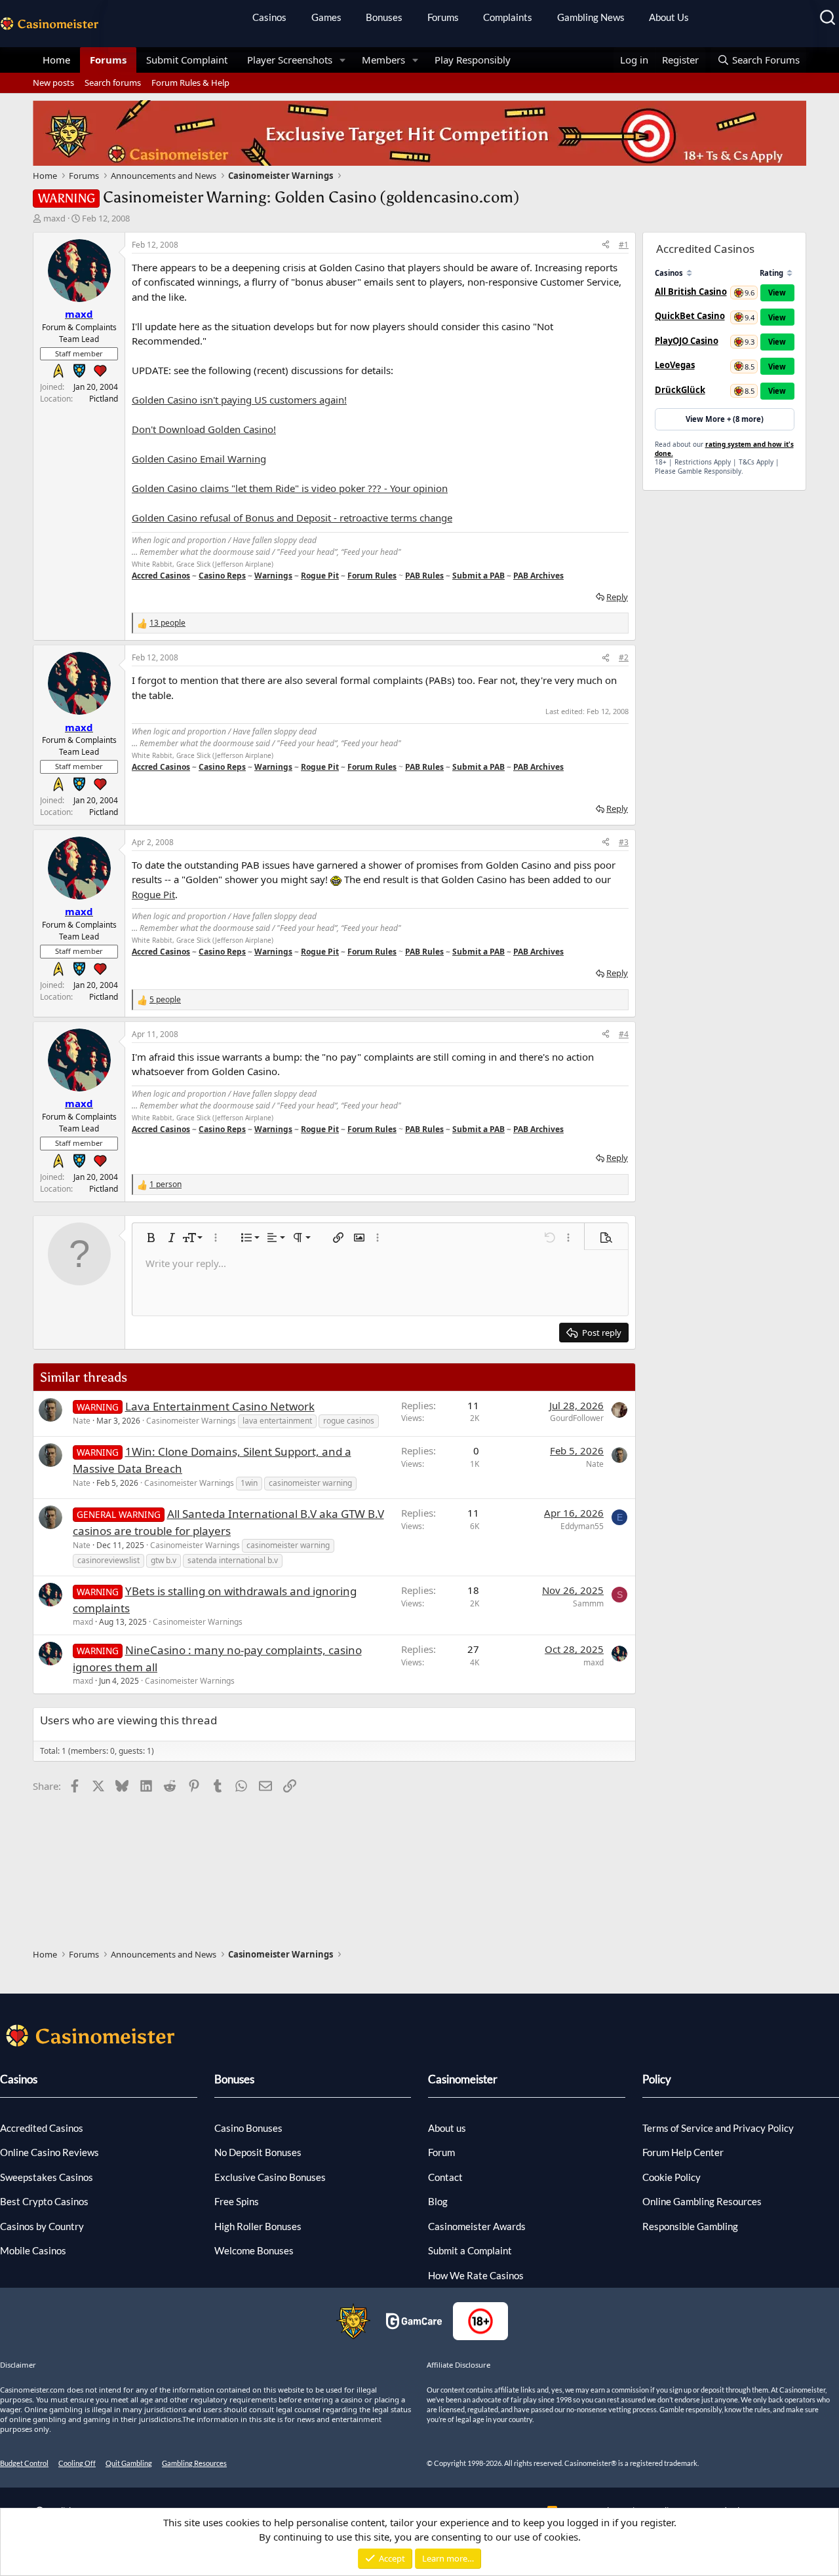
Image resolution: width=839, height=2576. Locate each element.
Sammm (588, 1603)
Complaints (508, 17)
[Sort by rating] (790, 273)
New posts (53, 83)
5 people (165, 999)
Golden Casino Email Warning (199, 459)
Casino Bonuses (248, 2128)
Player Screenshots (290, 60)
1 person (166, 1184)
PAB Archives (538, 576)
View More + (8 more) (725, 419)
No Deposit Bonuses (258, 2152)
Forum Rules (372, 576)
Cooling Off (77, 2463)
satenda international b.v (233, 1560)
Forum (441, 2152)
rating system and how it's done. (724, 449)
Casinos (269, 17)
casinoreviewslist (108, 1560)
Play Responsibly (473, 60)
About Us (669, 17)
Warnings (273, 576)
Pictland (104, 399)
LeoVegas (675, 365)
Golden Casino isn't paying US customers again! (239, 400)
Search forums (113, 83)
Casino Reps (222, 576)
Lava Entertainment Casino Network (220, 1406)
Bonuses (384, 17)
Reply (617, 597)
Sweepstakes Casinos (47, 2177)
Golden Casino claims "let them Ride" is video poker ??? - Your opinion (290, 488)
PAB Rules (424, 576)
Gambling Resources (194, 2463)
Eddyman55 (582, 1526)
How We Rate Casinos (476, 2275)
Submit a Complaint (470, 2250)
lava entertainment (277, 1421)
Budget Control (24, 2463)
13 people (167, 623)
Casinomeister (463, 2079)
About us (447, 2128)
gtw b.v (164, 1560)
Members (383, 60)
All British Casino (691, 292)
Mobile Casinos (33, 2250)
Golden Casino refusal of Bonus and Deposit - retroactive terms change (292, 518)
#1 (624, 245)
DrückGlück (680, 390)
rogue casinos (349, 1421)
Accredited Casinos (42, 2128)
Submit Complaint (187, 60)
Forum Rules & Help (190, 83)
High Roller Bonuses (258, 2226)
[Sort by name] (689, 273)
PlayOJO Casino (687, 341)
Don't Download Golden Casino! (204, 429)
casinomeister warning (310, 1483)
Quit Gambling (129, 2463)
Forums (443, 17)
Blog (438, 2201)
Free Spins (237, 2201)
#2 (624, 657)
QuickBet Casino (690, 316)
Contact (445, 2177)
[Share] (606, 245)
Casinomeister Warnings (191, 1421)
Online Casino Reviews (49, 2152)
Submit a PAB (478, 576)
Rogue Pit (320, 576)
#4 (624, 1034)
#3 (624, 842)
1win (249, 1483)
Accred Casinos (161, 576)
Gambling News (591, 17)
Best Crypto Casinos (44, 2201)
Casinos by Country (42, 2226)
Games (326, 17)
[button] (343, 60)
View (777, 293)
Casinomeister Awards (477, 2226)
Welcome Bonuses (254, 2250)
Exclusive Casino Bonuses (270, 2177)
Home (56, 60)
